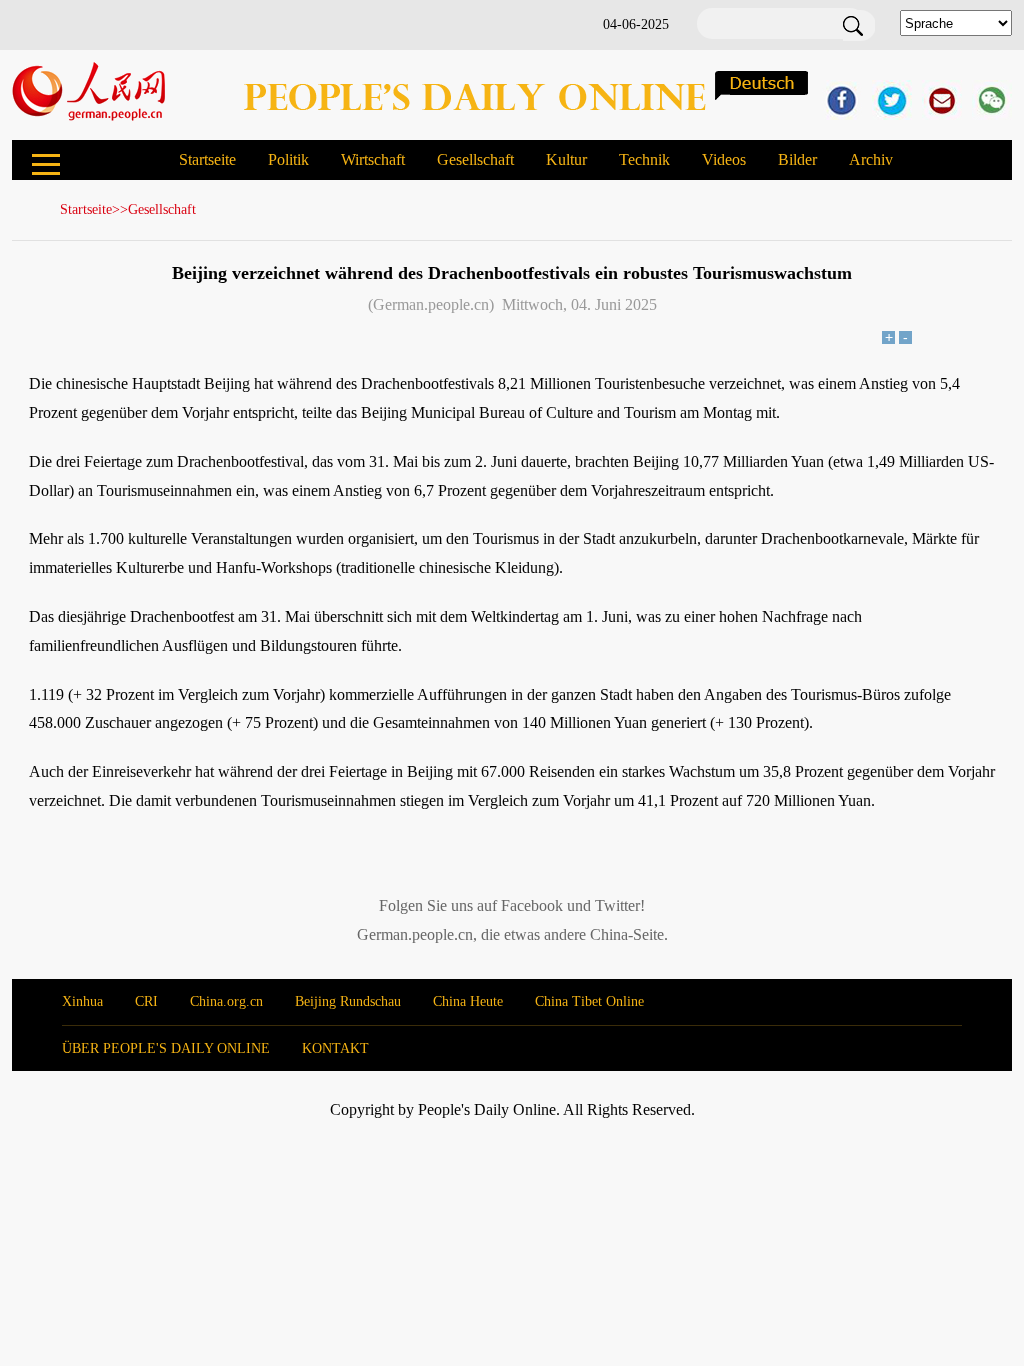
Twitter (617, 905)
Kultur (566, 159)
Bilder (797, 159)
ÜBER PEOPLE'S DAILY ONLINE (166, 1048)
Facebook (532, 905)
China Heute (468, 1001)
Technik (644, 159)
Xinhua (82, 1001)
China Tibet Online (589, 1001)
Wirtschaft (373, 159)
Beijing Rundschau (348, 1001)
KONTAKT (335, 1048)
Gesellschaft (475, 159)
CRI (146, 1001)
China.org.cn (226, 1001)
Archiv (871, 159)
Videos (724, 159)
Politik (288, 159)
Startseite (207, 159)
